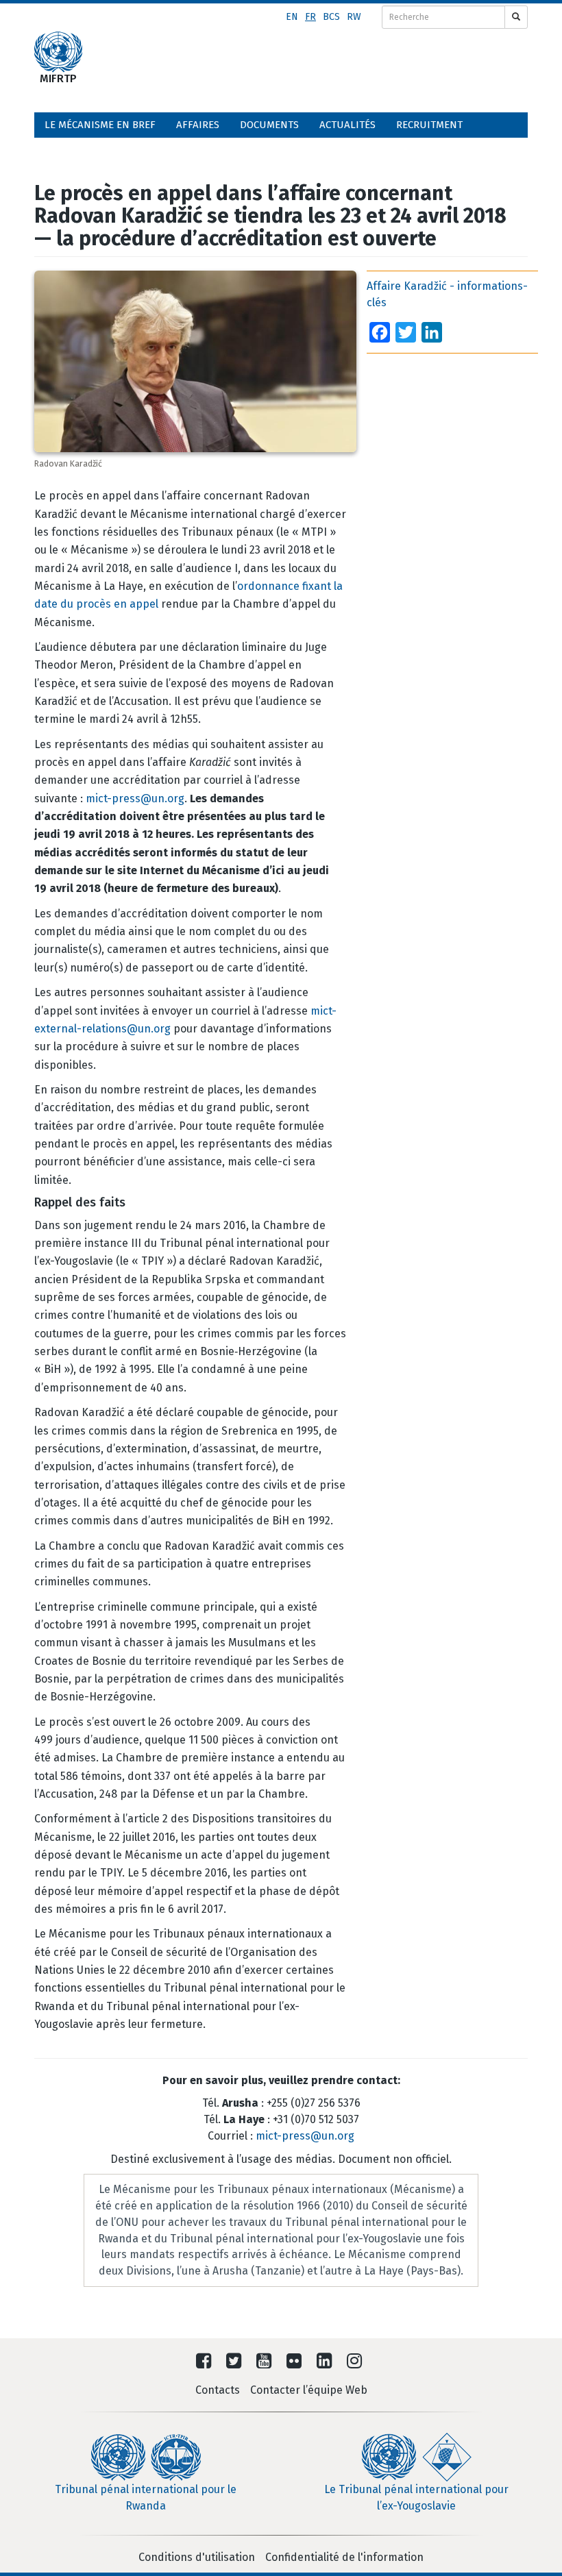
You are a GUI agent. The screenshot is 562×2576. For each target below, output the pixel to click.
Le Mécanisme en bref (100, 125)
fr (310, 17)
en (292, 17)
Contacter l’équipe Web (309, 2390)
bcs (331, 17)
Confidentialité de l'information (344, 2557)
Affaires (198, 125)
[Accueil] (58, 52)
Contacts (218, 2390)
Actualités (347, 125)
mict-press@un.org (135, 798)
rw (354, 17)
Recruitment (429, 125)
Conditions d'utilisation (197, 2557)
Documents (269, 125)
